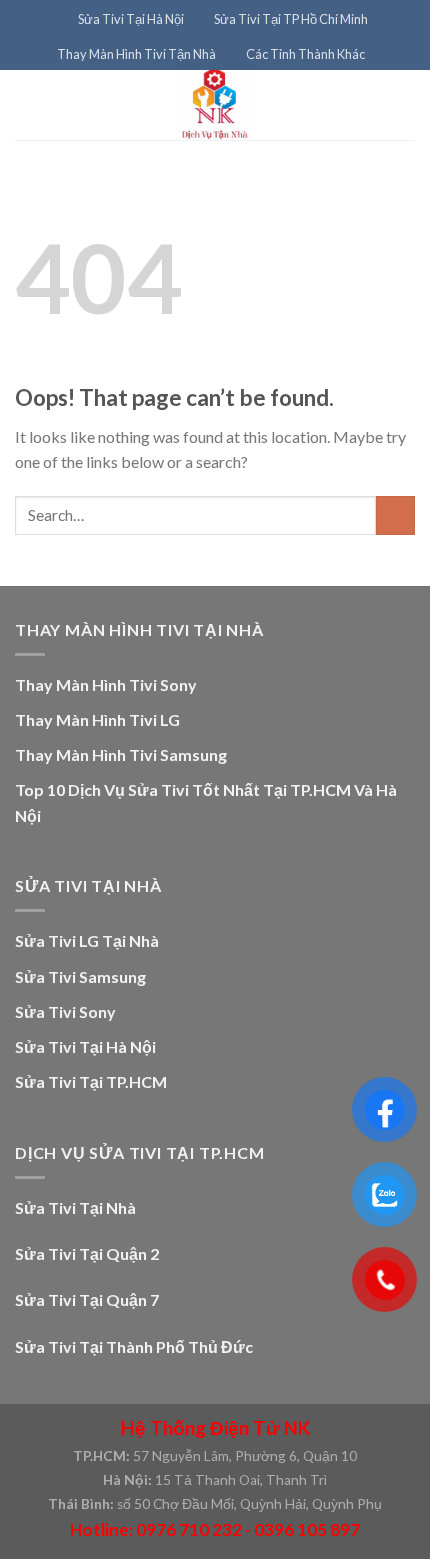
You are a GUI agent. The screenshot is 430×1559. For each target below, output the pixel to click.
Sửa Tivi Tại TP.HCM (91, 1081)
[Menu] (52, 19)
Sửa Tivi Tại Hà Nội (131, 19)
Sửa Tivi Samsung (80, 976)
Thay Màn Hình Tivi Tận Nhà (136, 54)
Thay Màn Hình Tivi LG (97, 719)
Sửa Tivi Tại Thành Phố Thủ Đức (134, 1346)
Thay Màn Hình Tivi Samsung (121, 754)
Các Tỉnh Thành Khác (305, 54)
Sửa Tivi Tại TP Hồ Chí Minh (291, 19)
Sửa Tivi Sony (65, 1011)
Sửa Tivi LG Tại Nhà (87, 940)
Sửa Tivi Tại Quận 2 (87, 1253)
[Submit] (395, 515)
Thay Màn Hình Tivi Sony (106, 684)
